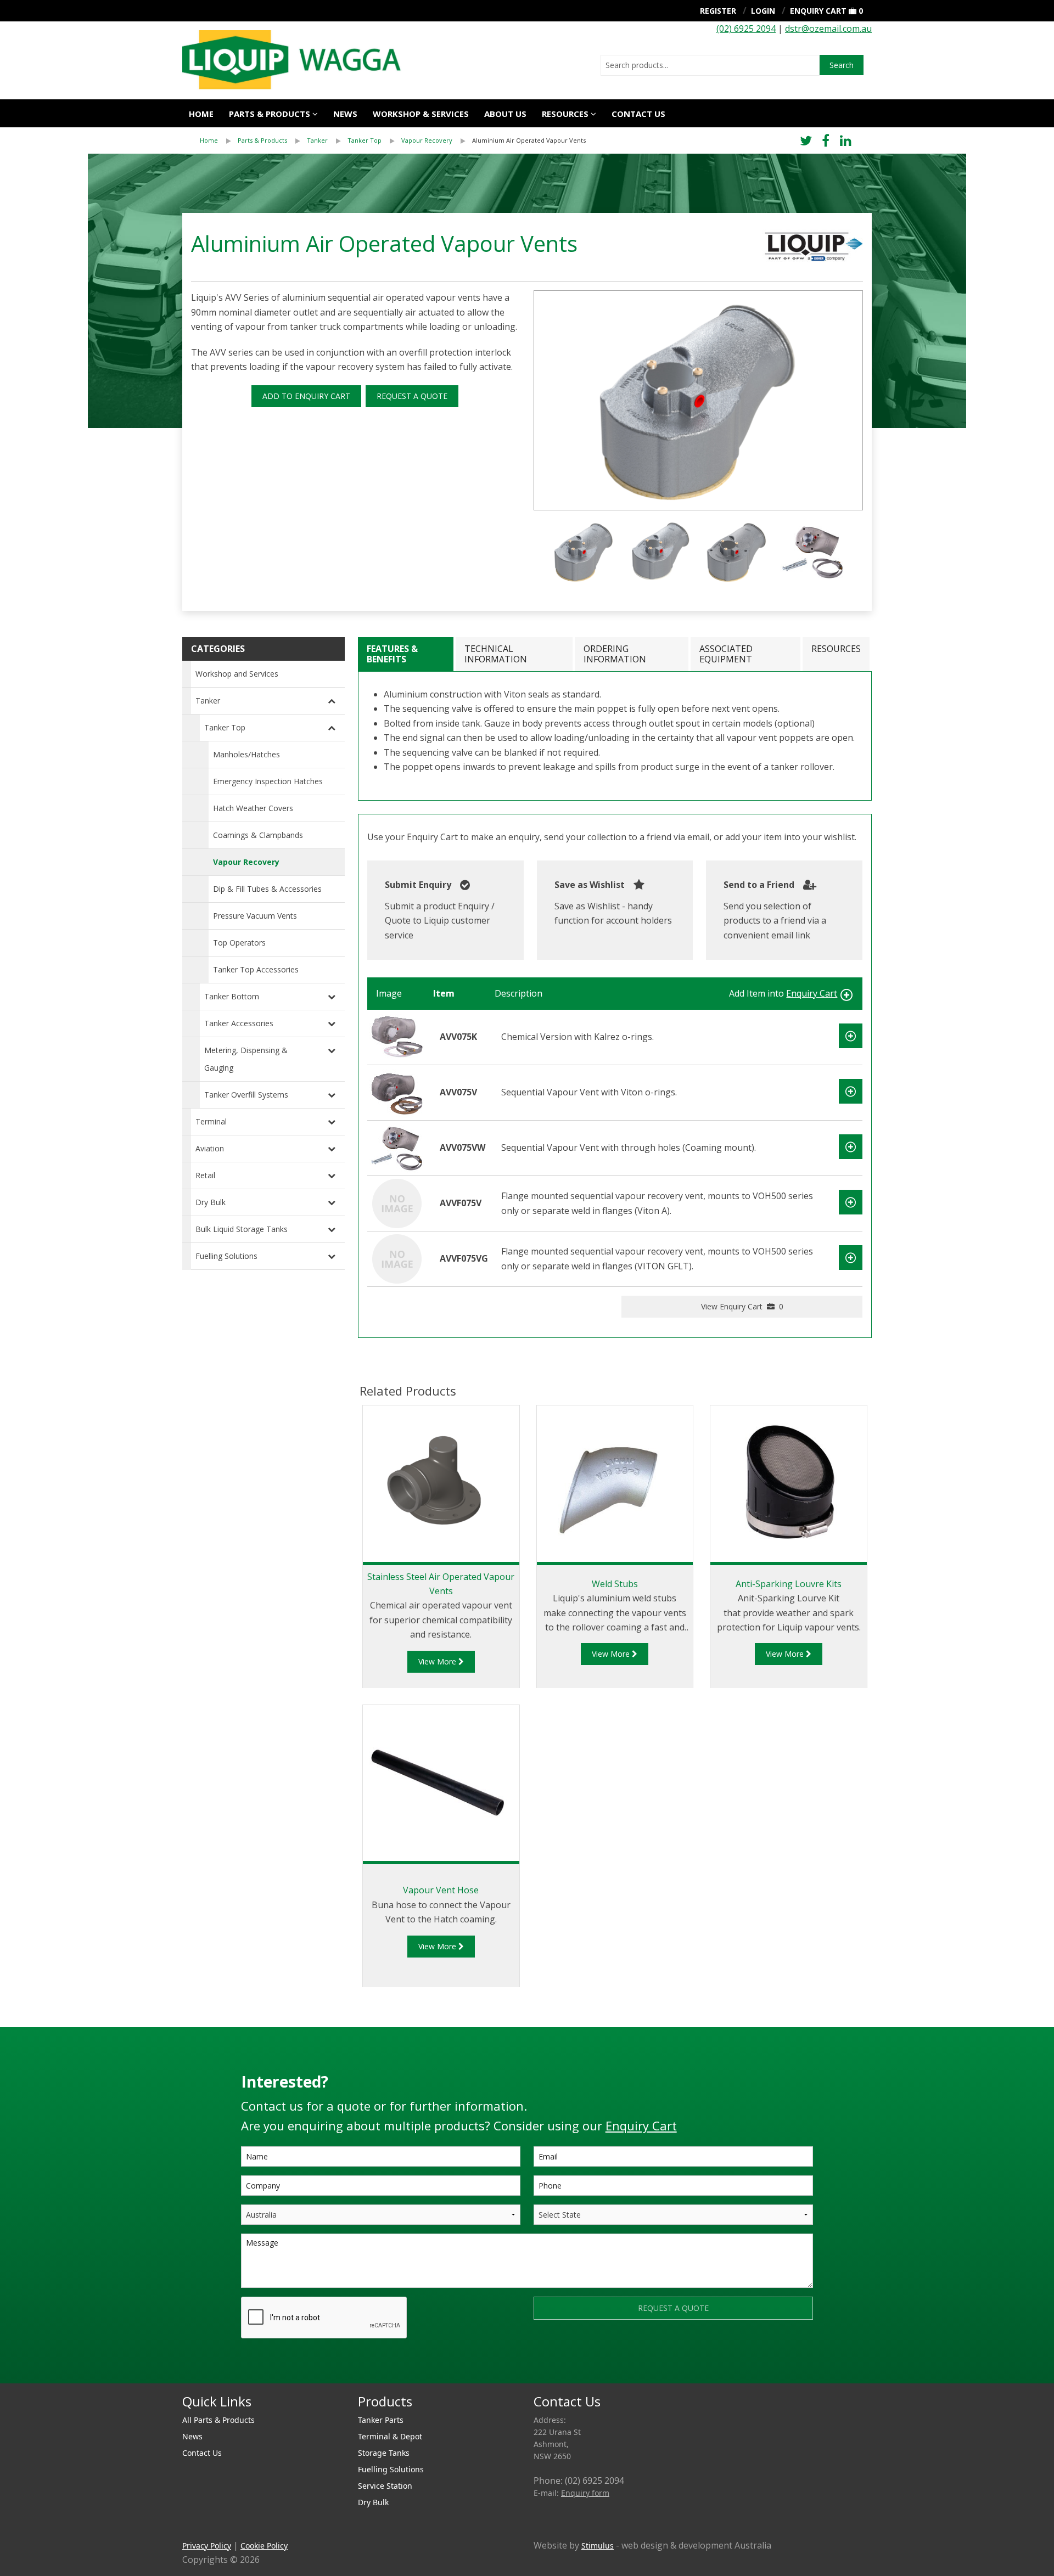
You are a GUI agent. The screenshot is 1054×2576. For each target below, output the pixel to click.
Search (842, 65)
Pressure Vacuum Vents (255, 916)
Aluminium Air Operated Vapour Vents (529, 140)
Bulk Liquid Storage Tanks (242, 1229)
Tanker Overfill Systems (246, 1095)
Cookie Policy (264, 2546)
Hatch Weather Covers (253, 808)
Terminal (211, 1121)
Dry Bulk (211, 1202)
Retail (205, 1175)
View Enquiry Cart (742, 1306)
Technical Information (496, 654)
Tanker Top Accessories (256, 969)
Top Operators (239, 943)
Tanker (317, 140)
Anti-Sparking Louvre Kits (789, 1584)
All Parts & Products (218, 2420)
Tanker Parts (381, 2420)
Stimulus (598, 2546)
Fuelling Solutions (226, 1256)
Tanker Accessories (239, 1023)
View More (438, 1661)
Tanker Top (365, 140)
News (345, 114)
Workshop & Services (421, 114)
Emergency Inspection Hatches (268, 781)
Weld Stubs (615, 1584)
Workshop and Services (237, 674)
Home (201, 114)
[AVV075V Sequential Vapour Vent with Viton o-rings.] (397, 1092)
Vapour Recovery (427, 140)
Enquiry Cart (818, 11)
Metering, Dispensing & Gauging (246, 1059)
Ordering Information (615, 654)
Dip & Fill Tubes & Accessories (267, 889)
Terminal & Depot (390, 2436)
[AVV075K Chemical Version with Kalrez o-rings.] (397, 1036)
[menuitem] (219, 140)
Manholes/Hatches (246, 754)
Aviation (210, 1148)
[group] (698, 400)
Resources (565, 114)
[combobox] (710, 65)
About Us (505, 114)
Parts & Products (270, 114)
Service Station (385, 2486)
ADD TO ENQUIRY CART (306, 396)
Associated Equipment (726, 654)
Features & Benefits (392, 654)
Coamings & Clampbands (258, 835)
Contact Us (638, 114)
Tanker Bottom (232, 996)
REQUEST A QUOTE (412, 396)
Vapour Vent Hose (441, 1890)
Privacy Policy (207, 2546)
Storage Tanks (384, 2453)
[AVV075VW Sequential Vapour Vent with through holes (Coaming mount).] (397, 1147)
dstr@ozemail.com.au (828, 29)
